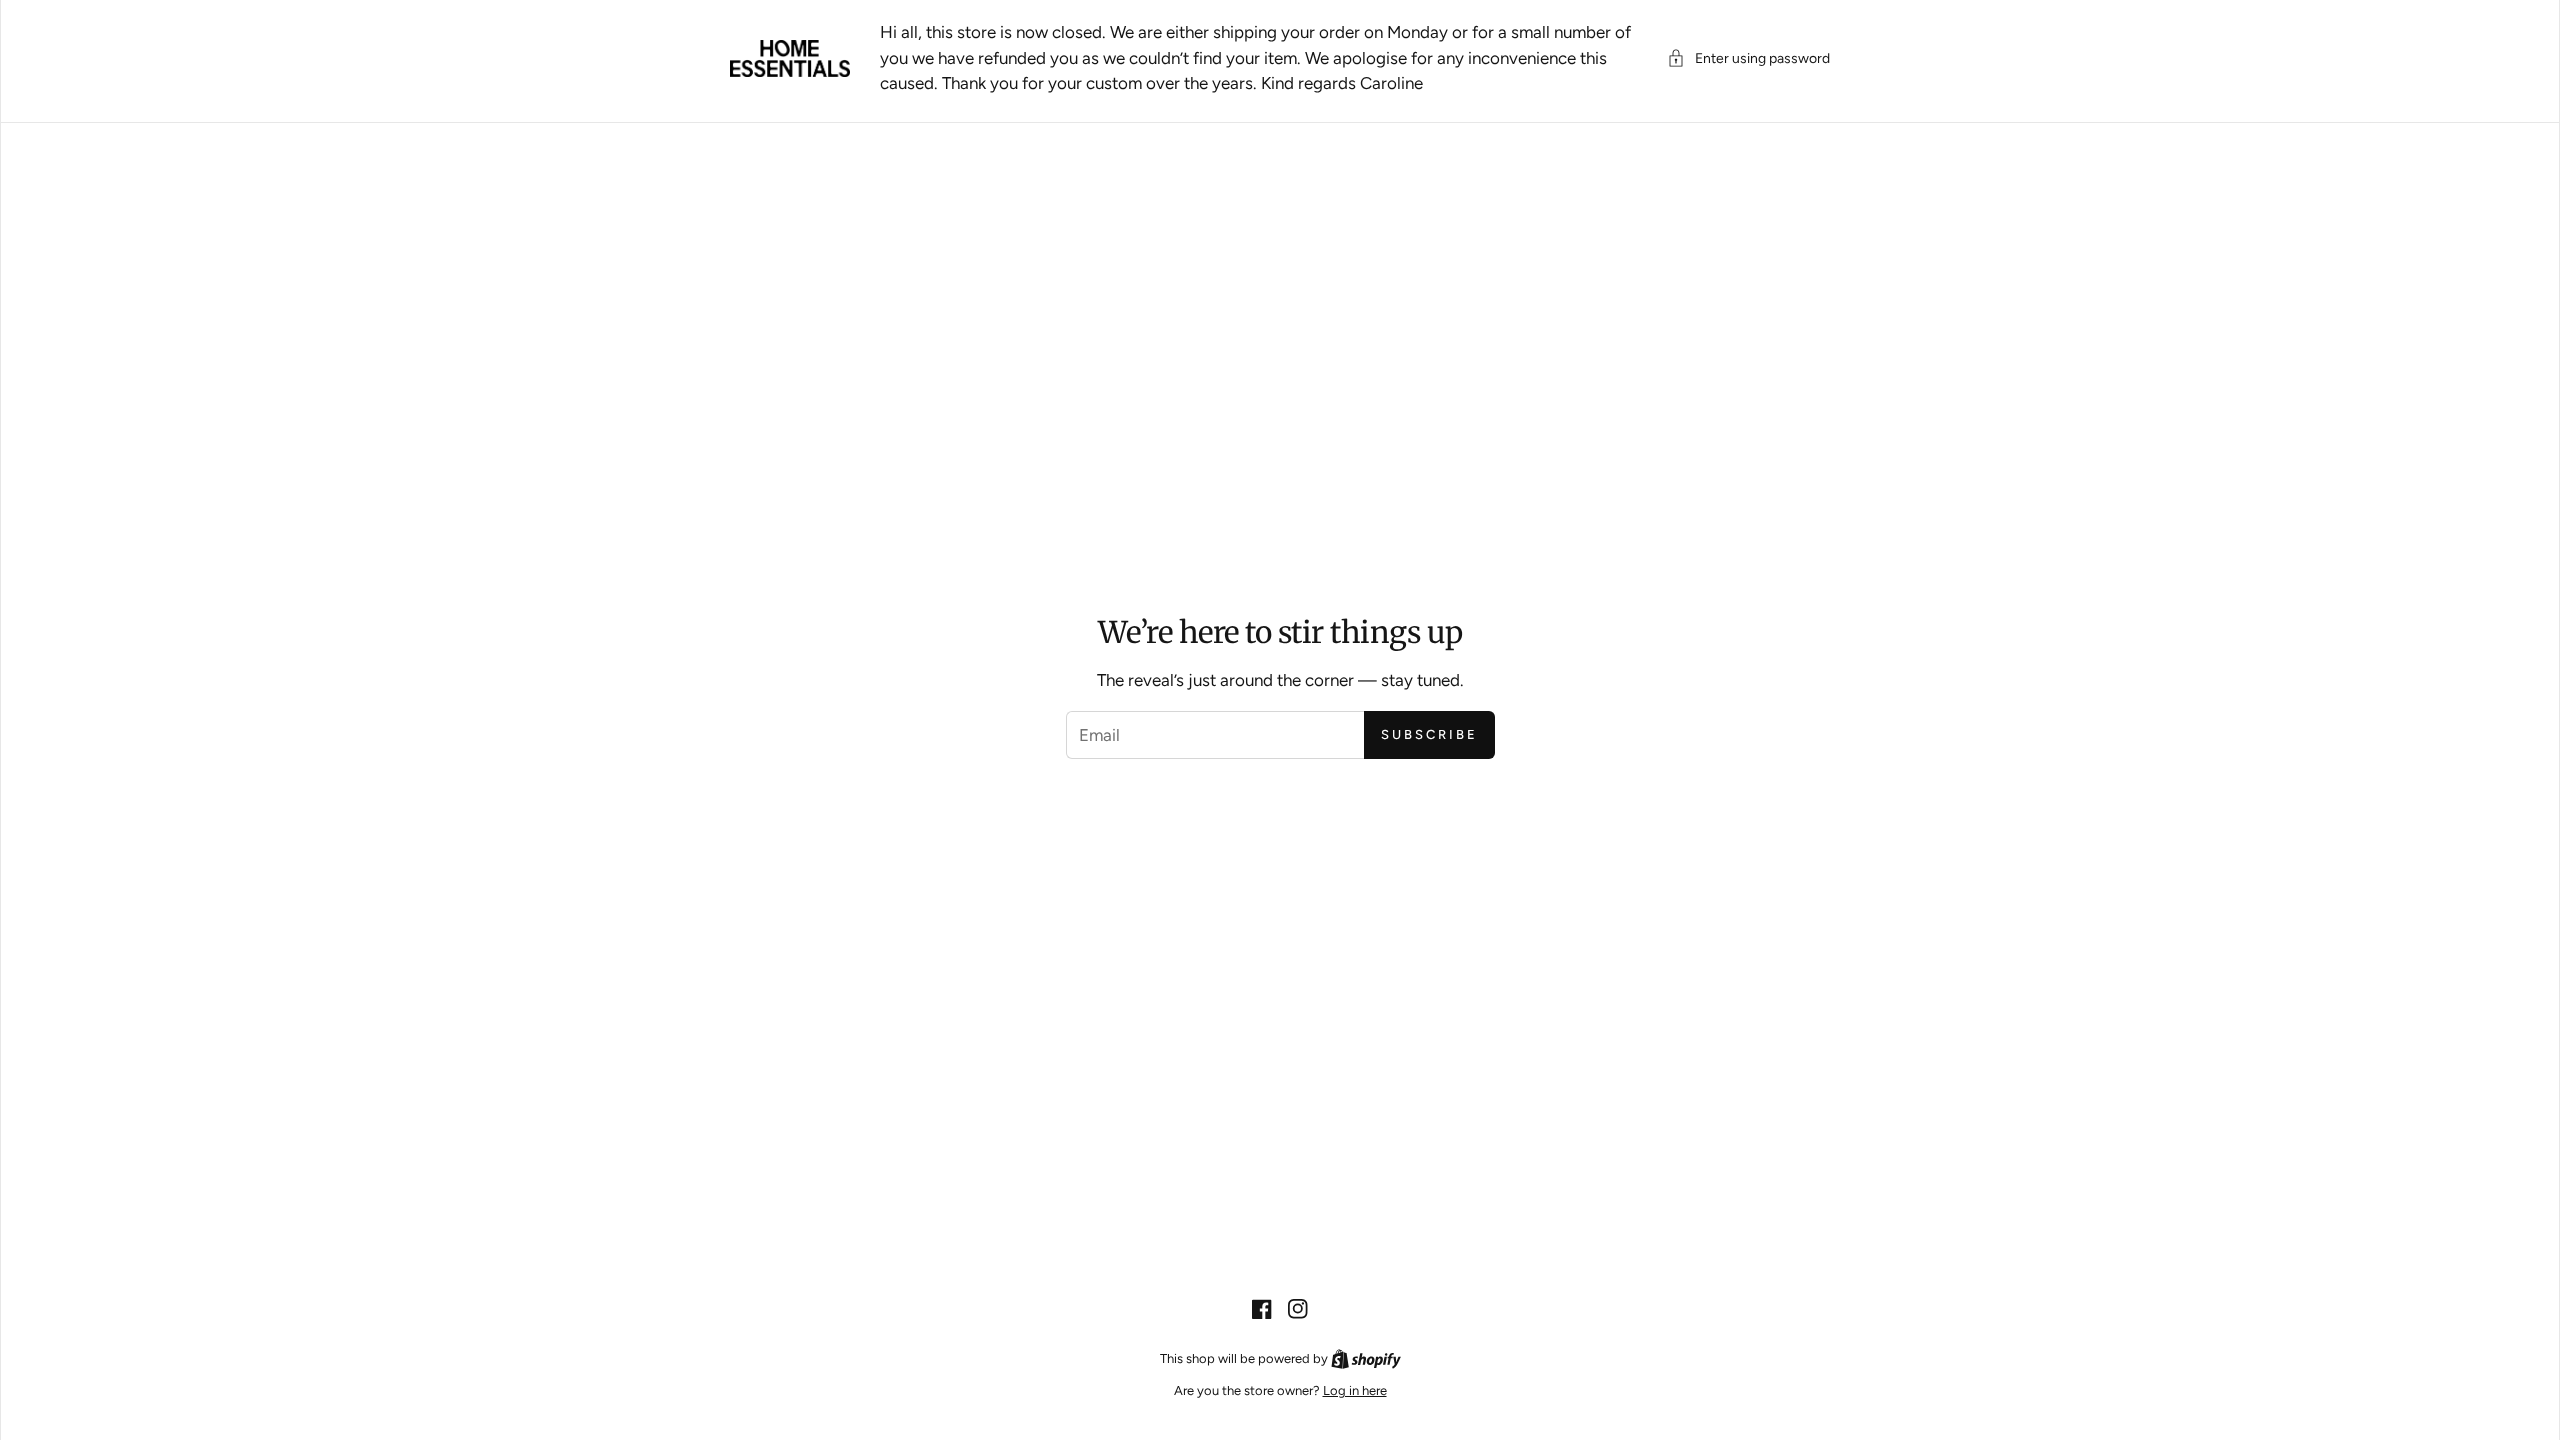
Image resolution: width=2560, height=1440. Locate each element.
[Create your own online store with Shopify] (1366, 1358)
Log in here (1355, 1390)
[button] (1748, 58)
